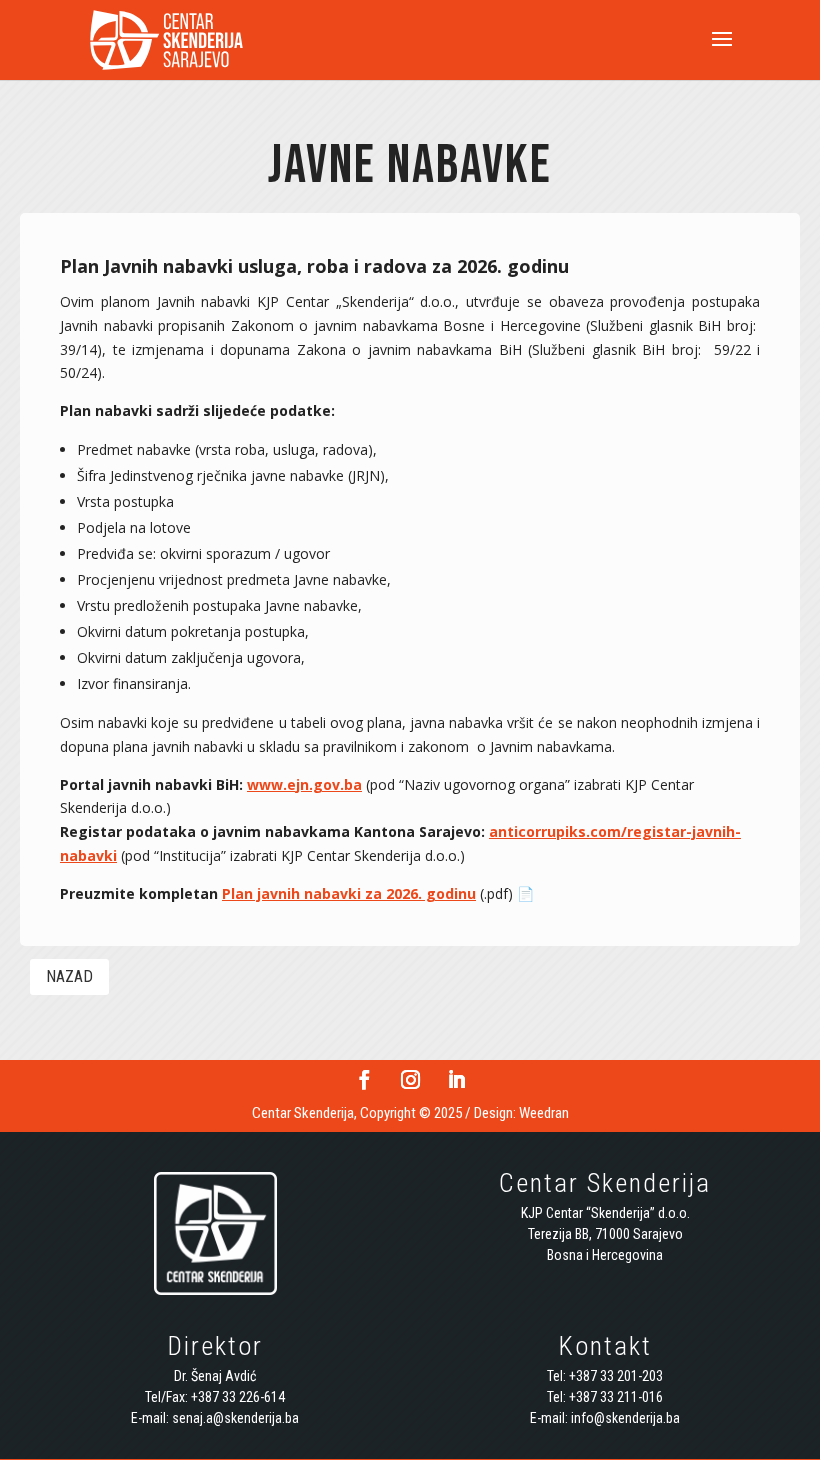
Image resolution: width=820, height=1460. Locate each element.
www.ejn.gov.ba (304, 784)
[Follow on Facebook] (364, 1080)
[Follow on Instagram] (410, 1080)
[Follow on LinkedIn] (456, 1080)
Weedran (544, 1113)
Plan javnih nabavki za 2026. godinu (349, 893)
